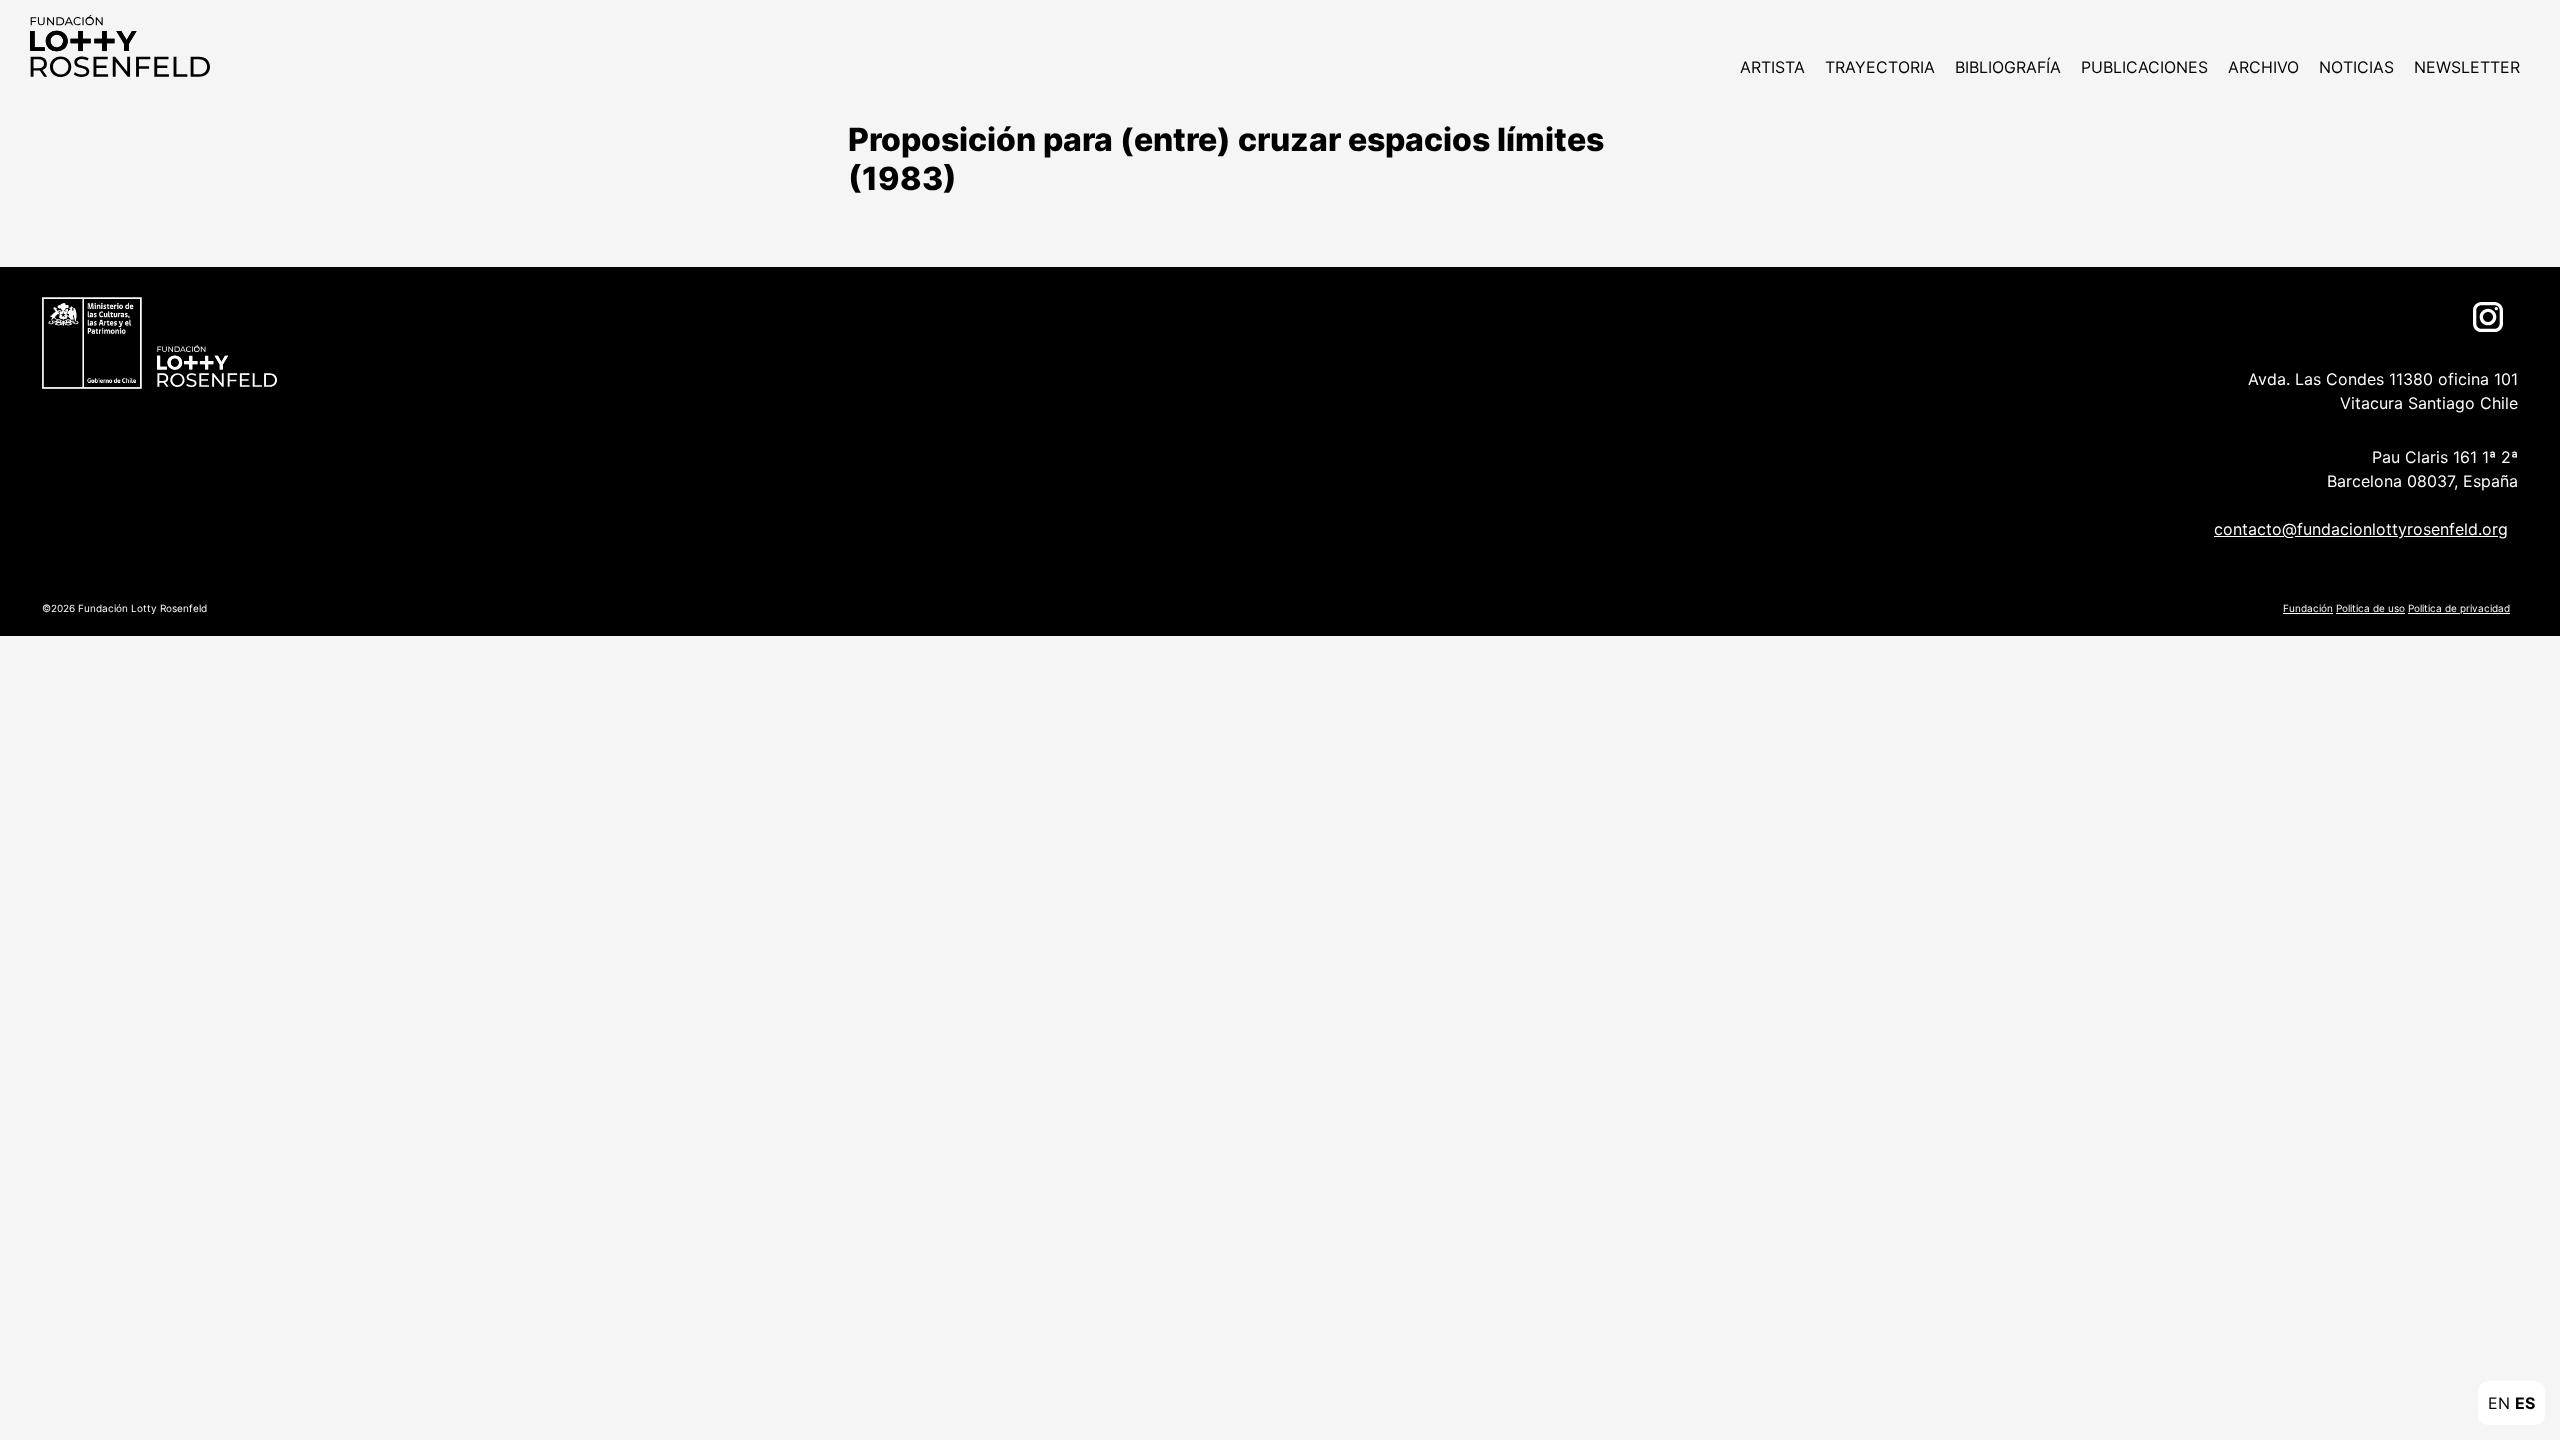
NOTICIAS (2356, 67)
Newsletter (2467, 67)
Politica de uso (2370, 608)
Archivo (2263, 67)
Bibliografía (2008, 67)
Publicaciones (2144, 67)
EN (2499, 1403)
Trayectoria (1880, 67)
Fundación (2308, 608)
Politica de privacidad (2459, 608)
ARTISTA (1772, 67)
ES (2525, 1403)
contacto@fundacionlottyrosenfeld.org (2361, 529)
